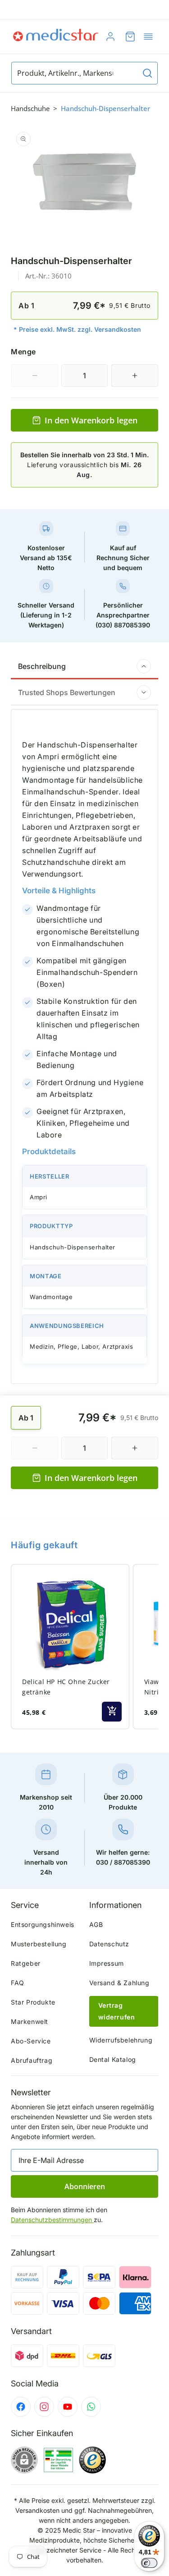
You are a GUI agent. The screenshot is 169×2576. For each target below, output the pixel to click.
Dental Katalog (113, 2059)
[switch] (149, 2563)
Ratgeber (26, 1963)
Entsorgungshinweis (43, 1924)
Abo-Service (31, 2041)
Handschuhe (30, 108)
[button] (148, 37)
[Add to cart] (112, 1712)
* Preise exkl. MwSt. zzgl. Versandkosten (77, 329)
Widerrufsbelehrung (121, 2040)
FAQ (18, 1983)
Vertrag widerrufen (117, 2011)
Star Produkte (33, 2002)
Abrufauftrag (32, 2060)
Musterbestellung (39, 1944)
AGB (96, 1924)
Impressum (107, 1963)
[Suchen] (147, 73)
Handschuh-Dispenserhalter (105, 108)
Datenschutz (110, 1944)
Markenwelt (30, 2021)
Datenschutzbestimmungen (52, 2220)
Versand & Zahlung (119, 1983)
